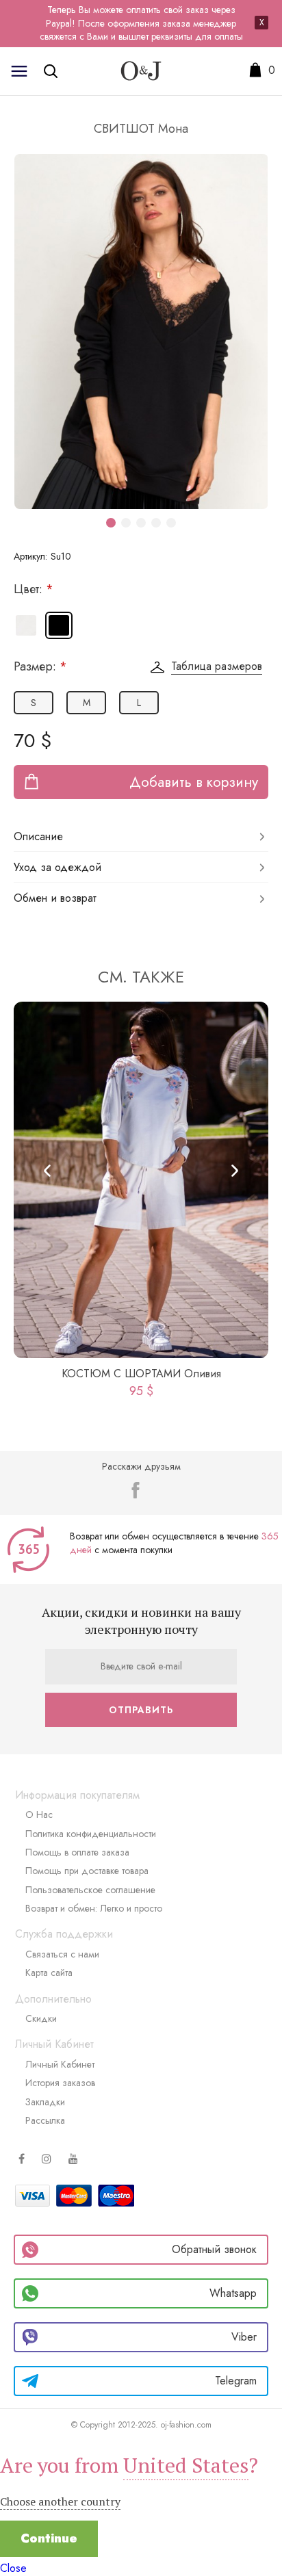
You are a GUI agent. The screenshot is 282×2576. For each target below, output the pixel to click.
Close (13, 2568)
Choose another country (60, 2501)
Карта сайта (49, 1973)
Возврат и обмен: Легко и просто (94, 1908)
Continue (49, 2538)
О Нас (39, 1814)
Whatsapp (233, 2293)
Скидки (41, 2018)
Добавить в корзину (194, 782)
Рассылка (45, 2120)
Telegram (236, 2381)
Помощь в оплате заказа (77, 1852)
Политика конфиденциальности (91, 1834)
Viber (244, 2337)
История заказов (60, 2083)
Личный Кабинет (60, 2064)
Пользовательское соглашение (90, 1890)
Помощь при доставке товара (87, 1871)
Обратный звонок (214, 2249)
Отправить (141, 1710)
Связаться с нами (62, 1954)
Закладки (45, 2102)
